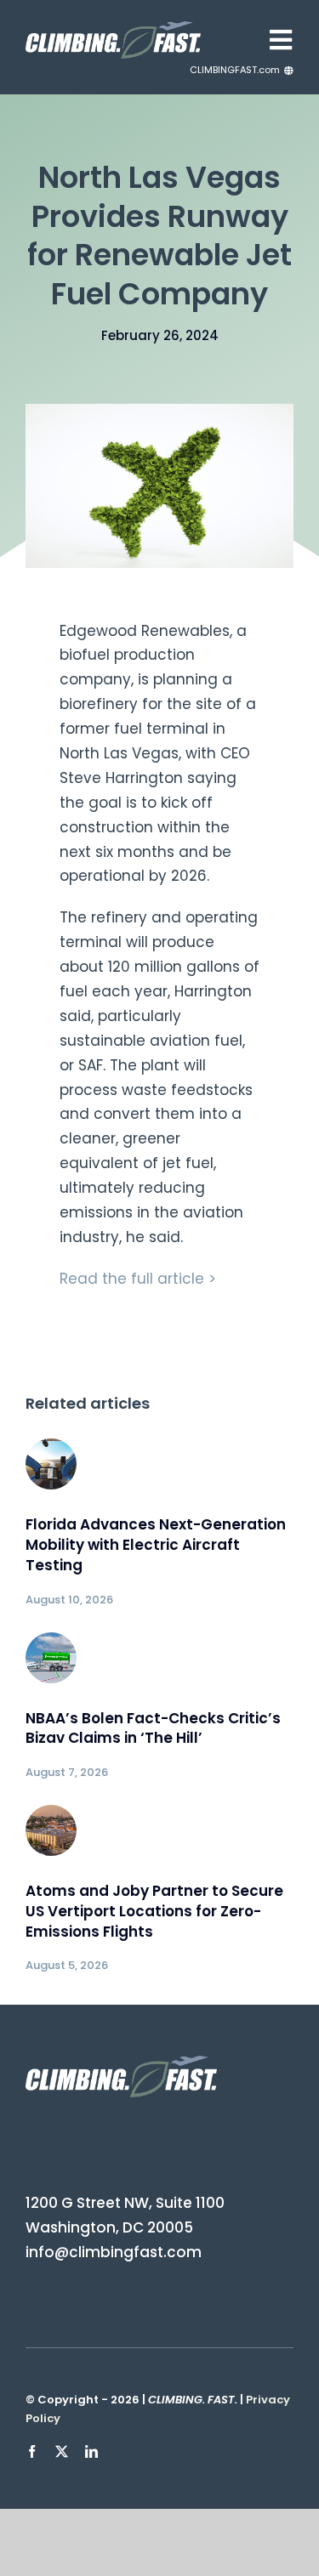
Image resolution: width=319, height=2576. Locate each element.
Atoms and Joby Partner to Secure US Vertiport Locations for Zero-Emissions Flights (154, 1911)
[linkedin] (91, 2451)
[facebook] (32, 2451)
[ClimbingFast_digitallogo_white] (113, 28)
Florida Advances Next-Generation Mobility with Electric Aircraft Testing (156, 1545)
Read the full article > (138, 1279)
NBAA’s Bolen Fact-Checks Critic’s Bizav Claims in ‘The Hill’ (153, 1728)
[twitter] (62, 2451)
